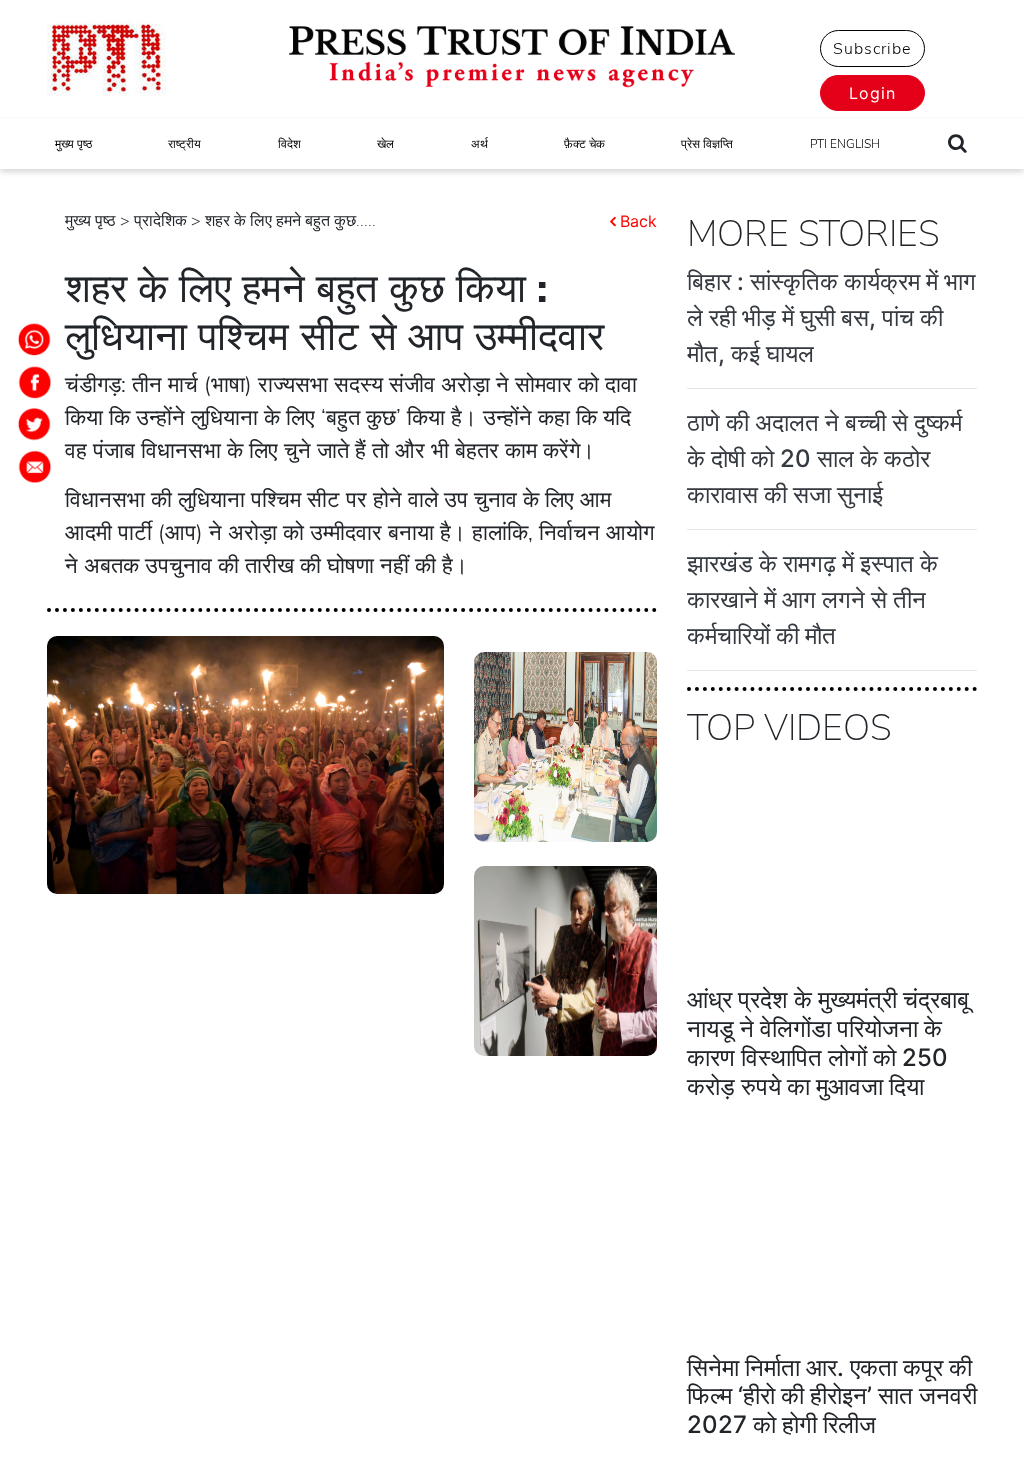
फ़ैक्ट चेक (584, 144)
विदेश (289, 144)
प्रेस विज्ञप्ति (707, 144)
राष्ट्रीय (184, 144)
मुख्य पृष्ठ (73, 144)
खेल (385, 144)
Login (872, 93)
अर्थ (479, 144)
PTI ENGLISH (845, 144)
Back (638, 221)
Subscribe (872, 49)
